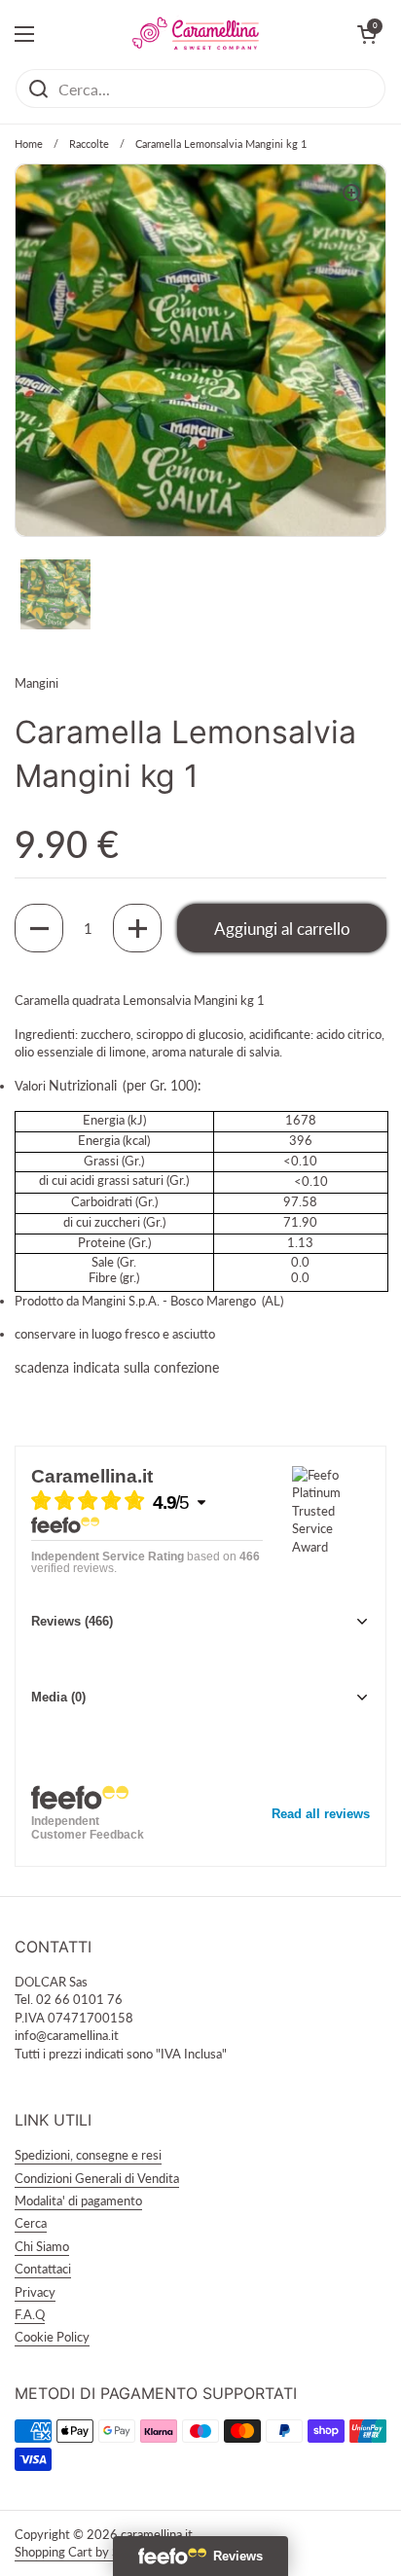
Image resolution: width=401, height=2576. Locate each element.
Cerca (31, 2223)
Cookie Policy (52, 2337)
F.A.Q (30, 2314)
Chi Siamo (42, 2246)
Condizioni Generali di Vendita (97, 2178)
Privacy (35, 2292)
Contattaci (43, 2269)
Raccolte (89, 143)
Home (29, 143)
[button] (39, 928)
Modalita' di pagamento (78, 2200)
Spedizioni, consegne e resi (88, 2155)
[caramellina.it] (196, 34)
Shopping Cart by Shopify (84, 2552)
